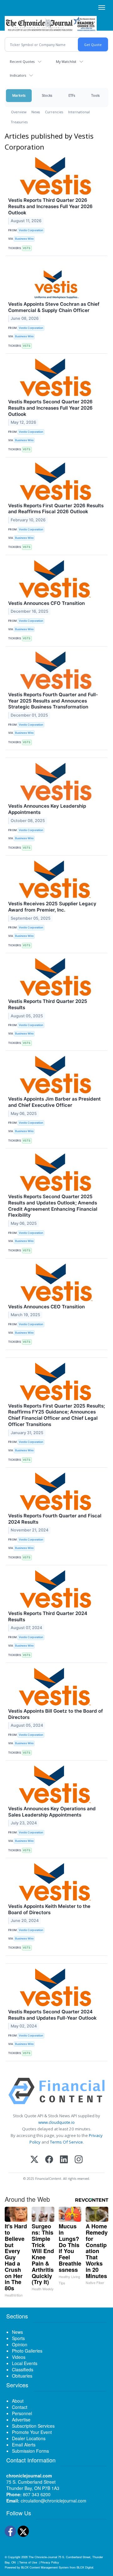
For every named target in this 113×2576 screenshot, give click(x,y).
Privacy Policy (50, 2562)
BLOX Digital (85, 2567)
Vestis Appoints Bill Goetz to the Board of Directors (56, 1714)
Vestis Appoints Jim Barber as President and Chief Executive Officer (54, 1102)
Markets (19, 95)
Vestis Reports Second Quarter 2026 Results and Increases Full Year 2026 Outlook (50, 408)
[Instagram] (79, 2160)
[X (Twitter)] (34, 2160)
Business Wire (24, 239)
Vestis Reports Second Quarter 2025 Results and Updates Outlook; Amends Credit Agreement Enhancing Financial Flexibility (53, 1206)
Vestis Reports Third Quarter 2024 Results (48, 1616)
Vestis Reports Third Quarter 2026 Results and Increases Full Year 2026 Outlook (50, 206)
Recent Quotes (22, 61)
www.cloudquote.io (56, 2122)
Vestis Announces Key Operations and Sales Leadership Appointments (52, 1812)
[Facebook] (49, 2160)
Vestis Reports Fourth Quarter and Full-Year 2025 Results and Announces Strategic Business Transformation (53, 701)
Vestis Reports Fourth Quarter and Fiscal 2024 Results (55, 1519)
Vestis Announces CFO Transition (46, 603)
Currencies (54, 112)
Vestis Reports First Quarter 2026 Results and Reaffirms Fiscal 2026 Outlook (56, 509)
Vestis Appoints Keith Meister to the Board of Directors (49, 1909)
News (36, 112)
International (79, 112)
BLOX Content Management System (45, 2567)
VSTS (27, 248)
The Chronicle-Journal (43, 2557)
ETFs (72, 95)
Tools (95, 95)
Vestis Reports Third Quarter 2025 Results (48, 1004)
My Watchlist (66, 61)
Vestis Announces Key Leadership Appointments (47, 809)
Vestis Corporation (31, 230)
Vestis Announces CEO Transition (46, 1307)
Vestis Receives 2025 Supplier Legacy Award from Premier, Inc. (52, 907)
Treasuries (19, 122)
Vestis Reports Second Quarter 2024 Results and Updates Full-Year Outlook (52, 2015)
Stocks (47, 95)
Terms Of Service (66, 2142)
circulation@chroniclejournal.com (54, 2501)
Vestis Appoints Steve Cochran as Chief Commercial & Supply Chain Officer (54, 307)
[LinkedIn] (64, 2160)
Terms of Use (28, 2562)
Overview (19, 112)
